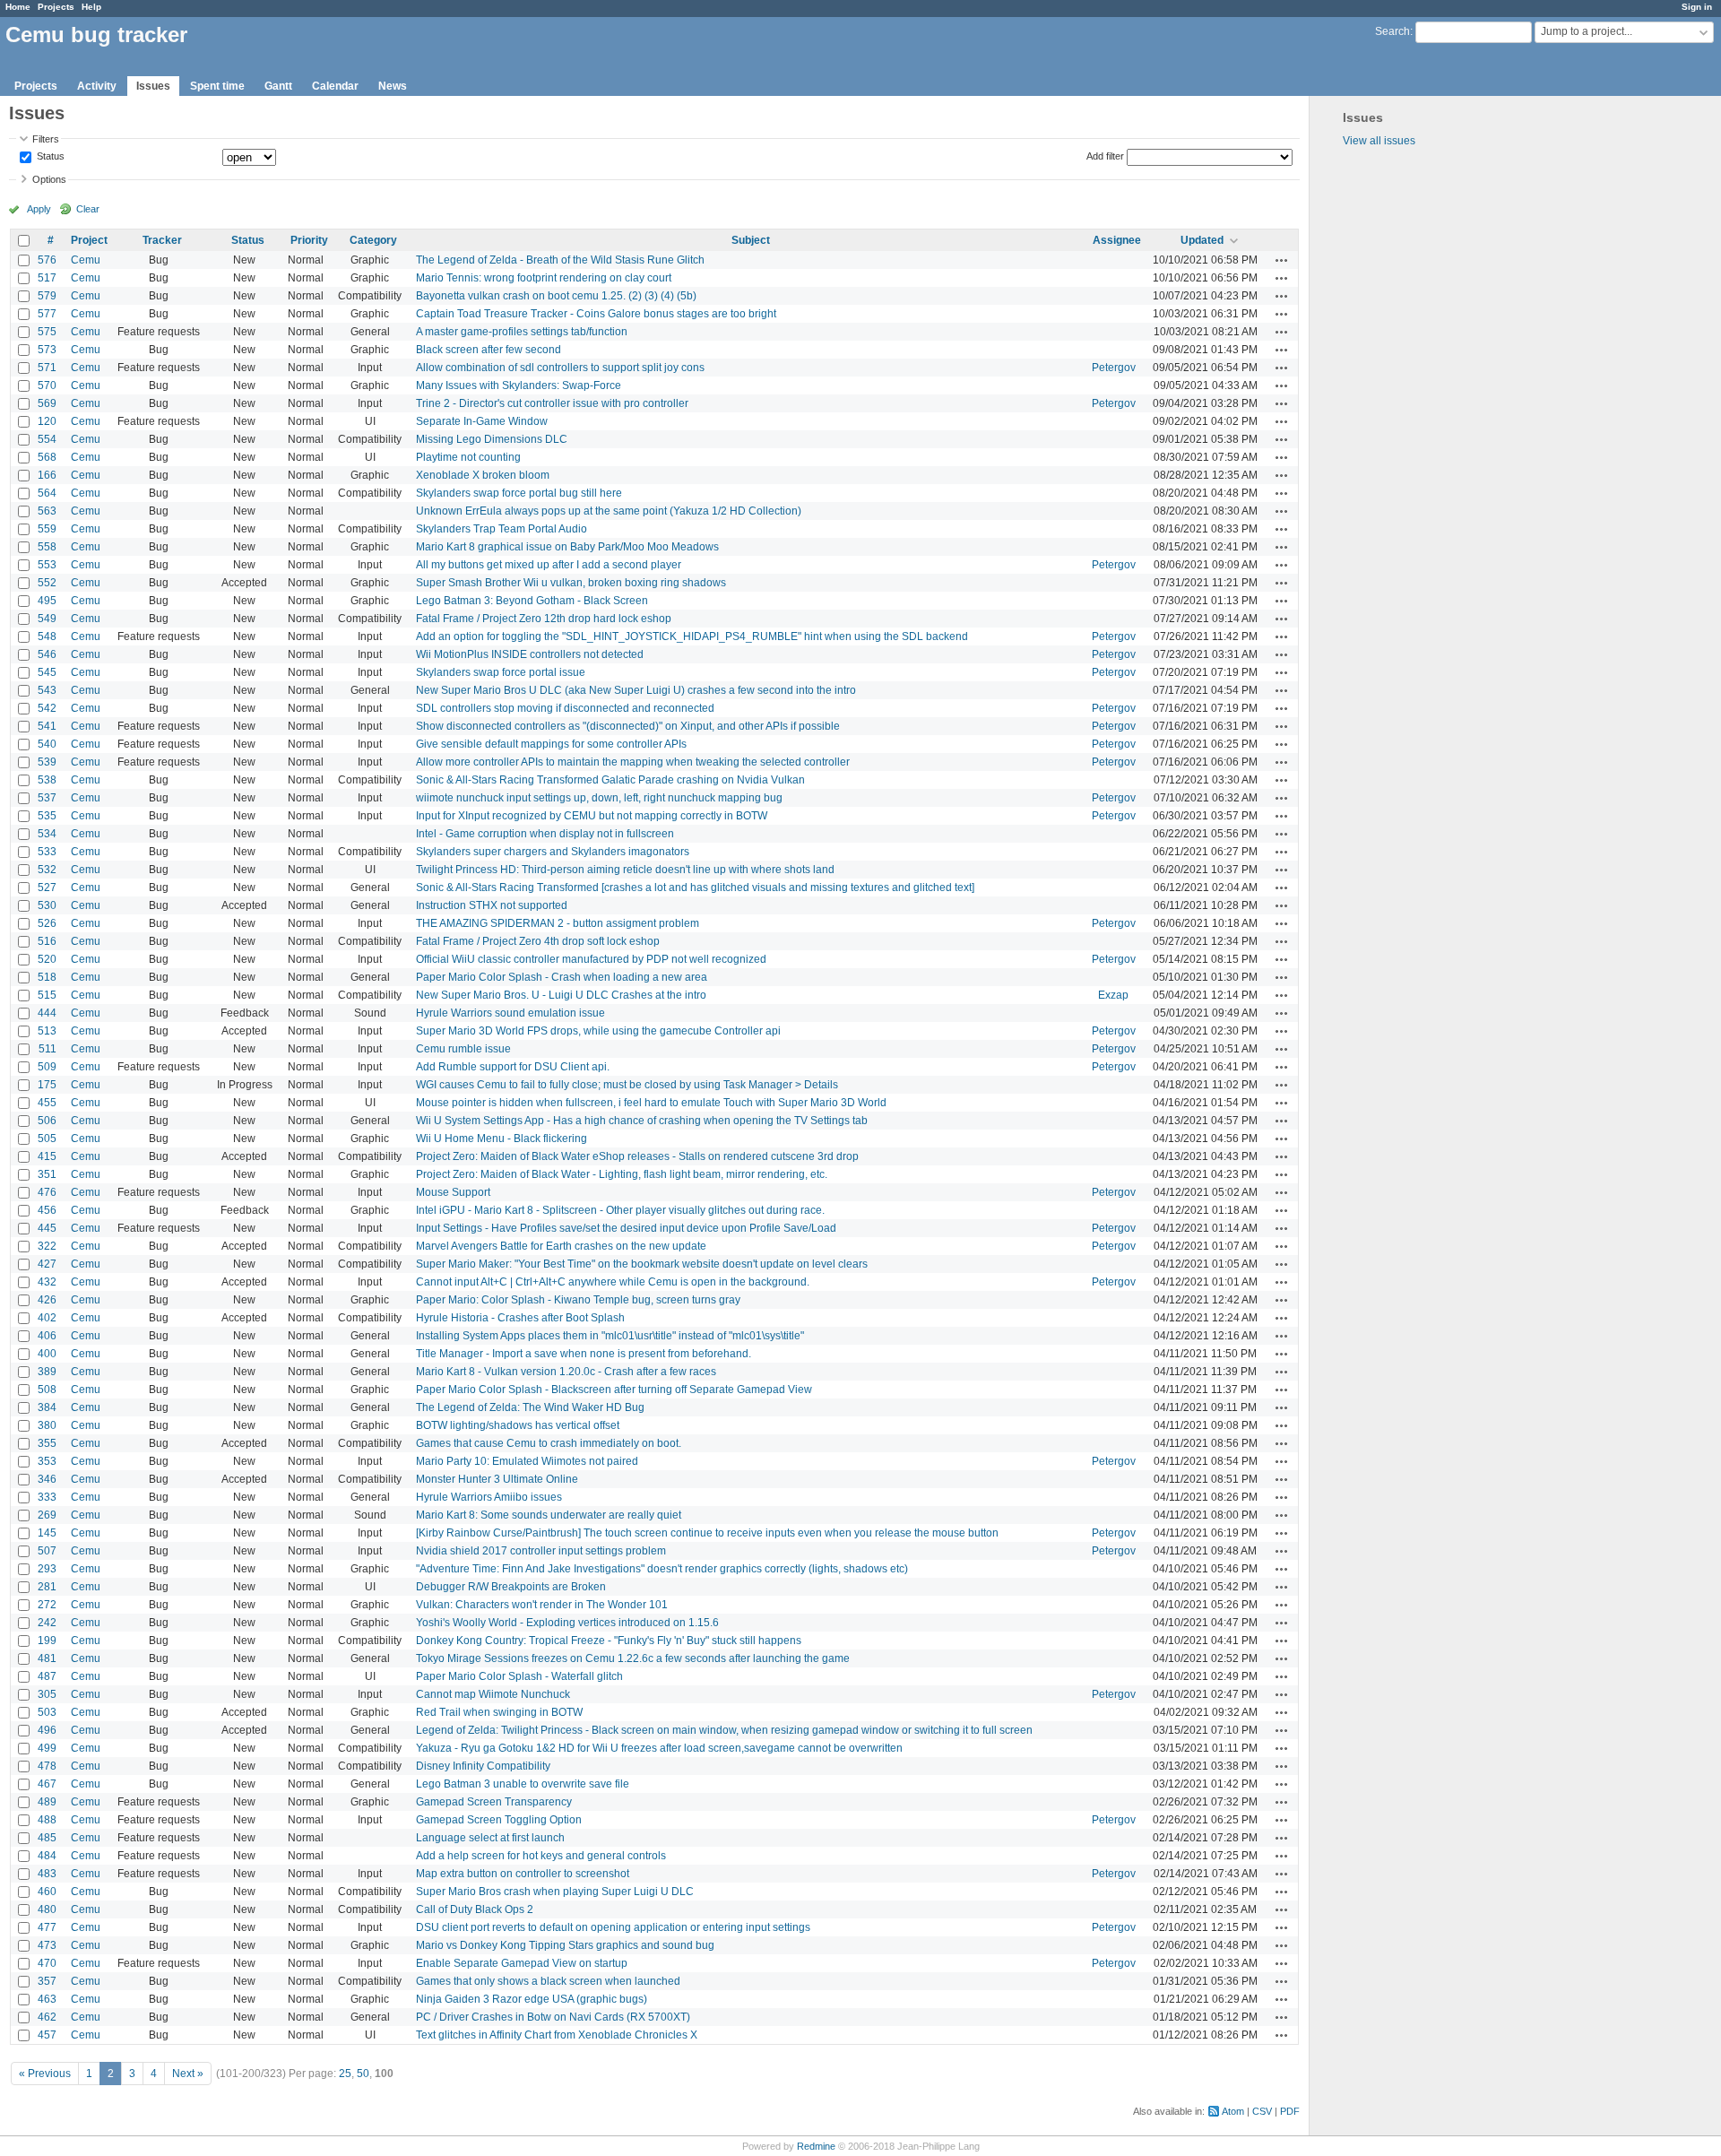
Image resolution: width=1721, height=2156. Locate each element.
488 (47, 1820)
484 (47, 1856)
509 (47, 1067)
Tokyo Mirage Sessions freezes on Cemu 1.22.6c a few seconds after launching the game (633, 1658)
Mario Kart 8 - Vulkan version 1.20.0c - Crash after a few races (566, 1372)
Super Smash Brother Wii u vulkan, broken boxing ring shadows (571, 583)
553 (47, 565)
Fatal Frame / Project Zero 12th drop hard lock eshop (544, 619)
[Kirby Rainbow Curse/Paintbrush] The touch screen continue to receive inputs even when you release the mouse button (707, 1533)
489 (47, 1802)
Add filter (1105, 156)
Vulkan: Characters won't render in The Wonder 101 (542, 1605)
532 (47, 870)
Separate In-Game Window (482, 421)
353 (47, 1461)
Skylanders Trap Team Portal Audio (502, 529)
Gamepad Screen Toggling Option (499, 1820)
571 (47, 368)
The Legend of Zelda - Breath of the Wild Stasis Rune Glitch (560, 260)
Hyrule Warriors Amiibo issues (489, 1497)
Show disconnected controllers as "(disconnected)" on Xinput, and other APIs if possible (628, 726)
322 (47, 1246)
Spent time (217, 86)
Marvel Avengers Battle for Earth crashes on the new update (561, 1246)
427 (47, 1264)
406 (47, 1336)
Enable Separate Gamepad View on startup (522, 1963)
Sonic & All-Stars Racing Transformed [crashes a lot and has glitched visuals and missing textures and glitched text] (695, 888)
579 (47, 296)
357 (47, 1981)
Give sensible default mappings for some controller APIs (551, 744)
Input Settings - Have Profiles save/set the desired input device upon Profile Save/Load (626, 1228)
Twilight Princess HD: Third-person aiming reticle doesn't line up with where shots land (625, 870)
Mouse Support (453, 1192)
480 (47, 1909)
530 (47, 905)
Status (49, 157)
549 (47, 619)
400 (47, 1354)
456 (47, 1210)
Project (89, 240)
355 (47, 1443)
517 (47, 278)
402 (47, 1318)
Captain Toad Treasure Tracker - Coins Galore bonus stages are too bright (596, 314)
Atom (1233, 2111)
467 (47, 1784)
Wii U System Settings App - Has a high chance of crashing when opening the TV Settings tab (642, 1121)
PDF (1290, 2111)
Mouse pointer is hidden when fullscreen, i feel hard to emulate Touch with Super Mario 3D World (651, 1103)
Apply (39, 209)
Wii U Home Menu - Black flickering (502, 1139)
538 (47, 780)
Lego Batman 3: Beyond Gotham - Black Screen (532, 601)
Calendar (335, 86)
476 (47, 1192)
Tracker (162, 240)
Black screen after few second (489, 350)
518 (47, 977)
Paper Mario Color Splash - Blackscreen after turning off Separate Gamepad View (614, 1390)
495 (47, 601)
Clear (88, 209)
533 (47, 852)
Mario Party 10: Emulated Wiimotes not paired (527, 1461)
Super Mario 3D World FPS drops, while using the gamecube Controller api (598, 1031)
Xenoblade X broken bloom (483, 475)
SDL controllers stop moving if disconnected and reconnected (565, 708)
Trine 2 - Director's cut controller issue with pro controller (552, 403)
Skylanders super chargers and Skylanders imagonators (553, 852)
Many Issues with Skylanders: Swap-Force (519, 385)
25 (345, 2074)
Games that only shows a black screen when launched (548, 1981)
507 (47, 1551)
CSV (1262, 2111)
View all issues (1379, 141)
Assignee (1117, 240)
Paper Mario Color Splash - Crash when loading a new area (562, 977)
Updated (1202, 240)
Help (91, 7)
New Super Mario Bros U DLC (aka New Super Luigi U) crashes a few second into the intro (636, 690)
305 (47, 1694)
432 (47, 1282)
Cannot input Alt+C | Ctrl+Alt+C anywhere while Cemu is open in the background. (613, 1282)
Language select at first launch (490, 1838)
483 (47, 1874)
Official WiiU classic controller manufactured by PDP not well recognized (591, 959)
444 (47, 1013)
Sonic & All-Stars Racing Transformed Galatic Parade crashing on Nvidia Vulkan (610, 780)
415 (47, 1156)
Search (1392, 31)
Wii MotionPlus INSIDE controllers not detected (530, 654)
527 (47, 888)
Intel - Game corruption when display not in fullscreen (545, 834)
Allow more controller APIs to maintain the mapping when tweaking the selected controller (633, 762)
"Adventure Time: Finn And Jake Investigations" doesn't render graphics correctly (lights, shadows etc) (662, 1569)
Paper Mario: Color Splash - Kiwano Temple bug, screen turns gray (578, 1300)
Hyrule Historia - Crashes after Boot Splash (520, 1318)
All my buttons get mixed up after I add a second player (549, 565)
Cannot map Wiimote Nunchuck (493, 1694)
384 (47, 1407)
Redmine (816, 2146)
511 (48, 1049)
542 (47, 708)
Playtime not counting (468, 457)
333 (47, 1497)
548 (47, 636)
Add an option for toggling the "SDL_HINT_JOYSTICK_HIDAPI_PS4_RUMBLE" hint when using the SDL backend (692, 636)
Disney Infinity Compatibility (483, 1766)
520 (47, 959)
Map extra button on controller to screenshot (523, 1874)
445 (47, 1228)
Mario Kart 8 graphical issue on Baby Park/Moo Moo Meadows (567, 547)
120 (47, 421)
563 (47, 511)
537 (47, 798)
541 (47, 726)
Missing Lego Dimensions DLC (492, 439)
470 (47, 1963)
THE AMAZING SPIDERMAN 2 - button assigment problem (558, 923)
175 (47, 1085)
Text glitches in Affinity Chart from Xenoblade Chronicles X (557, 2035)
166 (47, 475)
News (393, 86)
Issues (153, 86)
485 (47, 1838)
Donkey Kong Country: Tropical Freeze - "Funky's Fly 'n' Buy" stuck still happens (609, 1641)
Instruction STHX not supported (492, 905)
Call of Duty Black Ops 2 (475, 1909)
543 (47, 690)
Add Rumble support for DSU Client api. (513, 1067)
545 (47, 672)
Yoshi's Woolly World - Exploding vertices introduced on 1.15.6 (567, 1623)
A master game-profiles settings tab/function (522, 332)
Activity (97, 86)
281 (47, 1587)
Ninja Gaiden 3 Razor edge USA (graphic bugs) (532, 1999)
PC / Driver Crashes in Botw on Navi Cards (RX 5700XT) (553, 2017)
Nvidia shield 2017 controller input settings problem (541, 1551)
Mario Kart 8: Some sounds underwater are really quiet (549, 1515)
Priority (309, 240)
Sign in (1697, 7)
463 (47, 1999)
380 (47, 1425)
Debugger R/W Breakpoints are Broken (511, 1587)
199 (47, 1641)
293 (47, 1569)
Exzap (1113, 995)
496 (47, 1730)
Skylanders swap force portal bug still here (519, 493)
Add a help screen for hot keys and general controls (541, 1856)
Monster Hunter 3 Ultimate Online (497, 1479)
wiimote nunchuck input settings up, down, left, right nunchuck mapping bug (599, 798)
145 (47, 1533)
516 (47, 941)
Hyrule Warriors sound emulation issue (510, 1013)
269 (47, 1515)
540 (47, 744)
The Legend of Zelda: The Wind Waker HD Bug (530, 1407)
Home (18, 7)
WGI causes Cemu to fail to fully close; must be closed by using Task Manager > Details (627, 1085)
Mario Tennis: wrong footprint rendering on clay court (544, 278)
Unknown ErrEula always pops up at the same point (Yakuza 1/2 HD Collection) (609, 511)
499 (47, 1748)
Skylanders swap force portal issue (501, 672)
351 (47, 1174)
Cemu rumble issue (463, 1049)
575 (47, 332)
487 (47, 1676)
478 (47, 1766)
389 (47, 1372)
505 (47, 1139)
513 (47, 1031)
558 (47, 547)
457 (47, 2035)
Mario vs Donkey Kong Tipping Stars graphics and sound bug (565, 1945)
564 (47, 493)
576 (47, 260)
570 (47, 385)
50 (363, 2074)
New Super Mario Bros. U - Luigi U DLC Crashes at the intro (561, 995)
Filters (46, 139)
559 (47, 529)
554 (47, 439)
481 (47, 1658)
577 (47, 314)
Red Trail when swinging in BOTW (499, 1712)
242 (47, 1623)
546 (47, 654)
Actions (1282, 260)
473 (47, 1945)
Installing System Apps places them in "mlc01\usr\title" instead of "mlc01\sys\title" (610, 1336)
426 (47, 1300)
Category (373, 240)
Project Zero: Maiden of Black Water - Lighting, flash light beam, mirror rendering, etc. (622, 1174)
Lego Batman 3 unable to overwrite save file (523, 1784)
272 (47, 1605)
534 (47, 834)
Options (49, 179)
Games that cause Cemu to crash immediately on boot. (549, 1443)
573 (47, 350)
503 (47, 1712)
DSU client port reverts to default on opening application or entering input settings (613, 1927)
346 (47, 1479)
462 (47, 2017)
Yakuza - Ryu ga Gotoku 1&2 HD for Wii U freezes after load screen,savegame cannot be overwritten (659, 1748)
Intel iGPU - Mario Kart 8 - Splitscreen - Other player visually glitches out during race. (620, 1210)
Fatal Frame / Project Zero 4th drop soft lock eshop (538, 941)
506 (47, 1121)
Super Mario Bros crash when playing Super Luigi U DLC (555, 1892)
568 (47, 457)
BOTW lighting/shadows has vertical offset (518, 1425)
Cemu (86, 260)
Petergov (1114, 368)
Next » (188, 2074)
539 (47, 762)
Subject (751, 240)
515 (47, 995)
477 (47, 1927)
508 (47, 1390)
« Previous (45, 2074)
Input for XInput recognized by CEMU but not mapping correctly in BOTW (592, 816)
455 (47, 1103)
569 (47, 403)
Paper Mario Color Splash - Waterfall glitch (519, 1676)
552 (47, 583)
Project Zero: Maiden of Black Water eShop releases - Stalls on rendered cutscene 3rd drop (637, 1156)
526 (47, 923)
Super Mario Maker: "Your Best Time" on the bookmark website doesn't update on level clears (642, 1264)
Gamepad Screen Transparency (494, 1802)
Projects (56, 7)
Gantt (278, 86)
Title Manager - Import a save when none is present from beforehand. (584, 1354)
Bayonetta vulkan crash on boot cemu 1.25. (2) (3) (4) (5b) (556, 296)
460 (47, 1892)
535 (47, 816)
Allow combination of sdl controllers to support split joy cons (560, 368)
